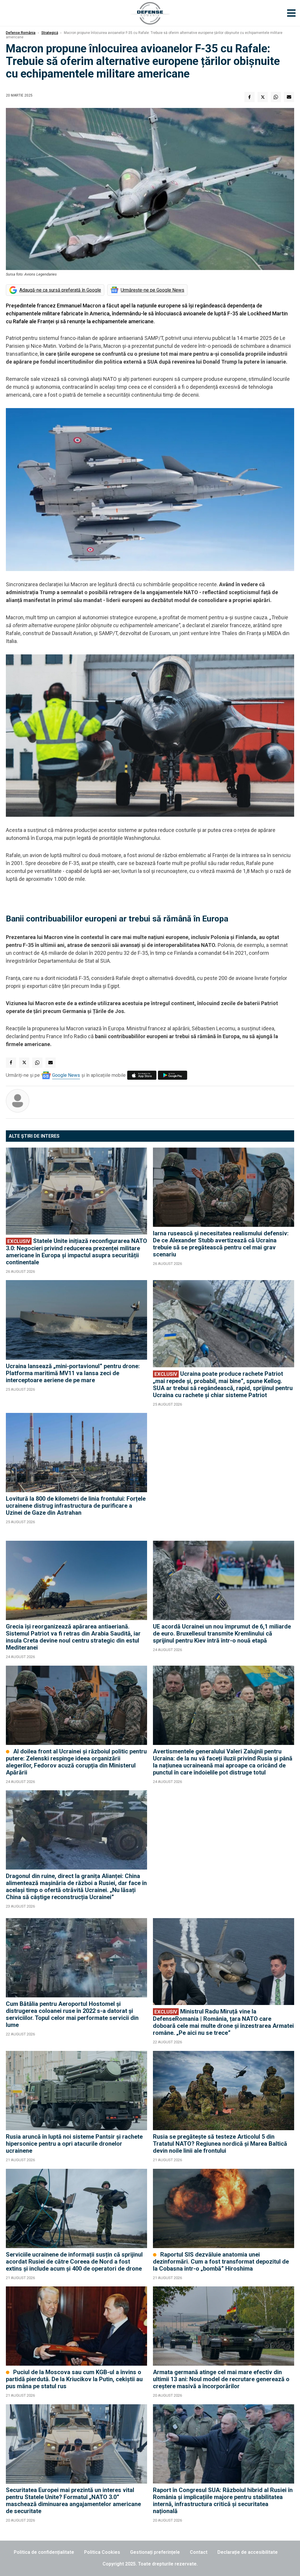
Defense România (21, 33)
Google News (66, 1075)
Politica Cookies (102, 2552)
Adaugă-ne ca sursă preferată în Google (60, 290)
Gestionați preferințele (155, 2552)
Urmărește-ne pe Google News (152, 290)
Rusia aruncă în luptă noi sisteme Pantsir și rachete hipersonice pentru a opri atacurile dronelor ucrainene (74, 2144)
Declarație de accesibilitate (248, 2552)
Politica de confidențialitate (44, 2552)
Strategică (50, 33)
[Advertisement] (224, 1474)
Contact (199, 2552)
